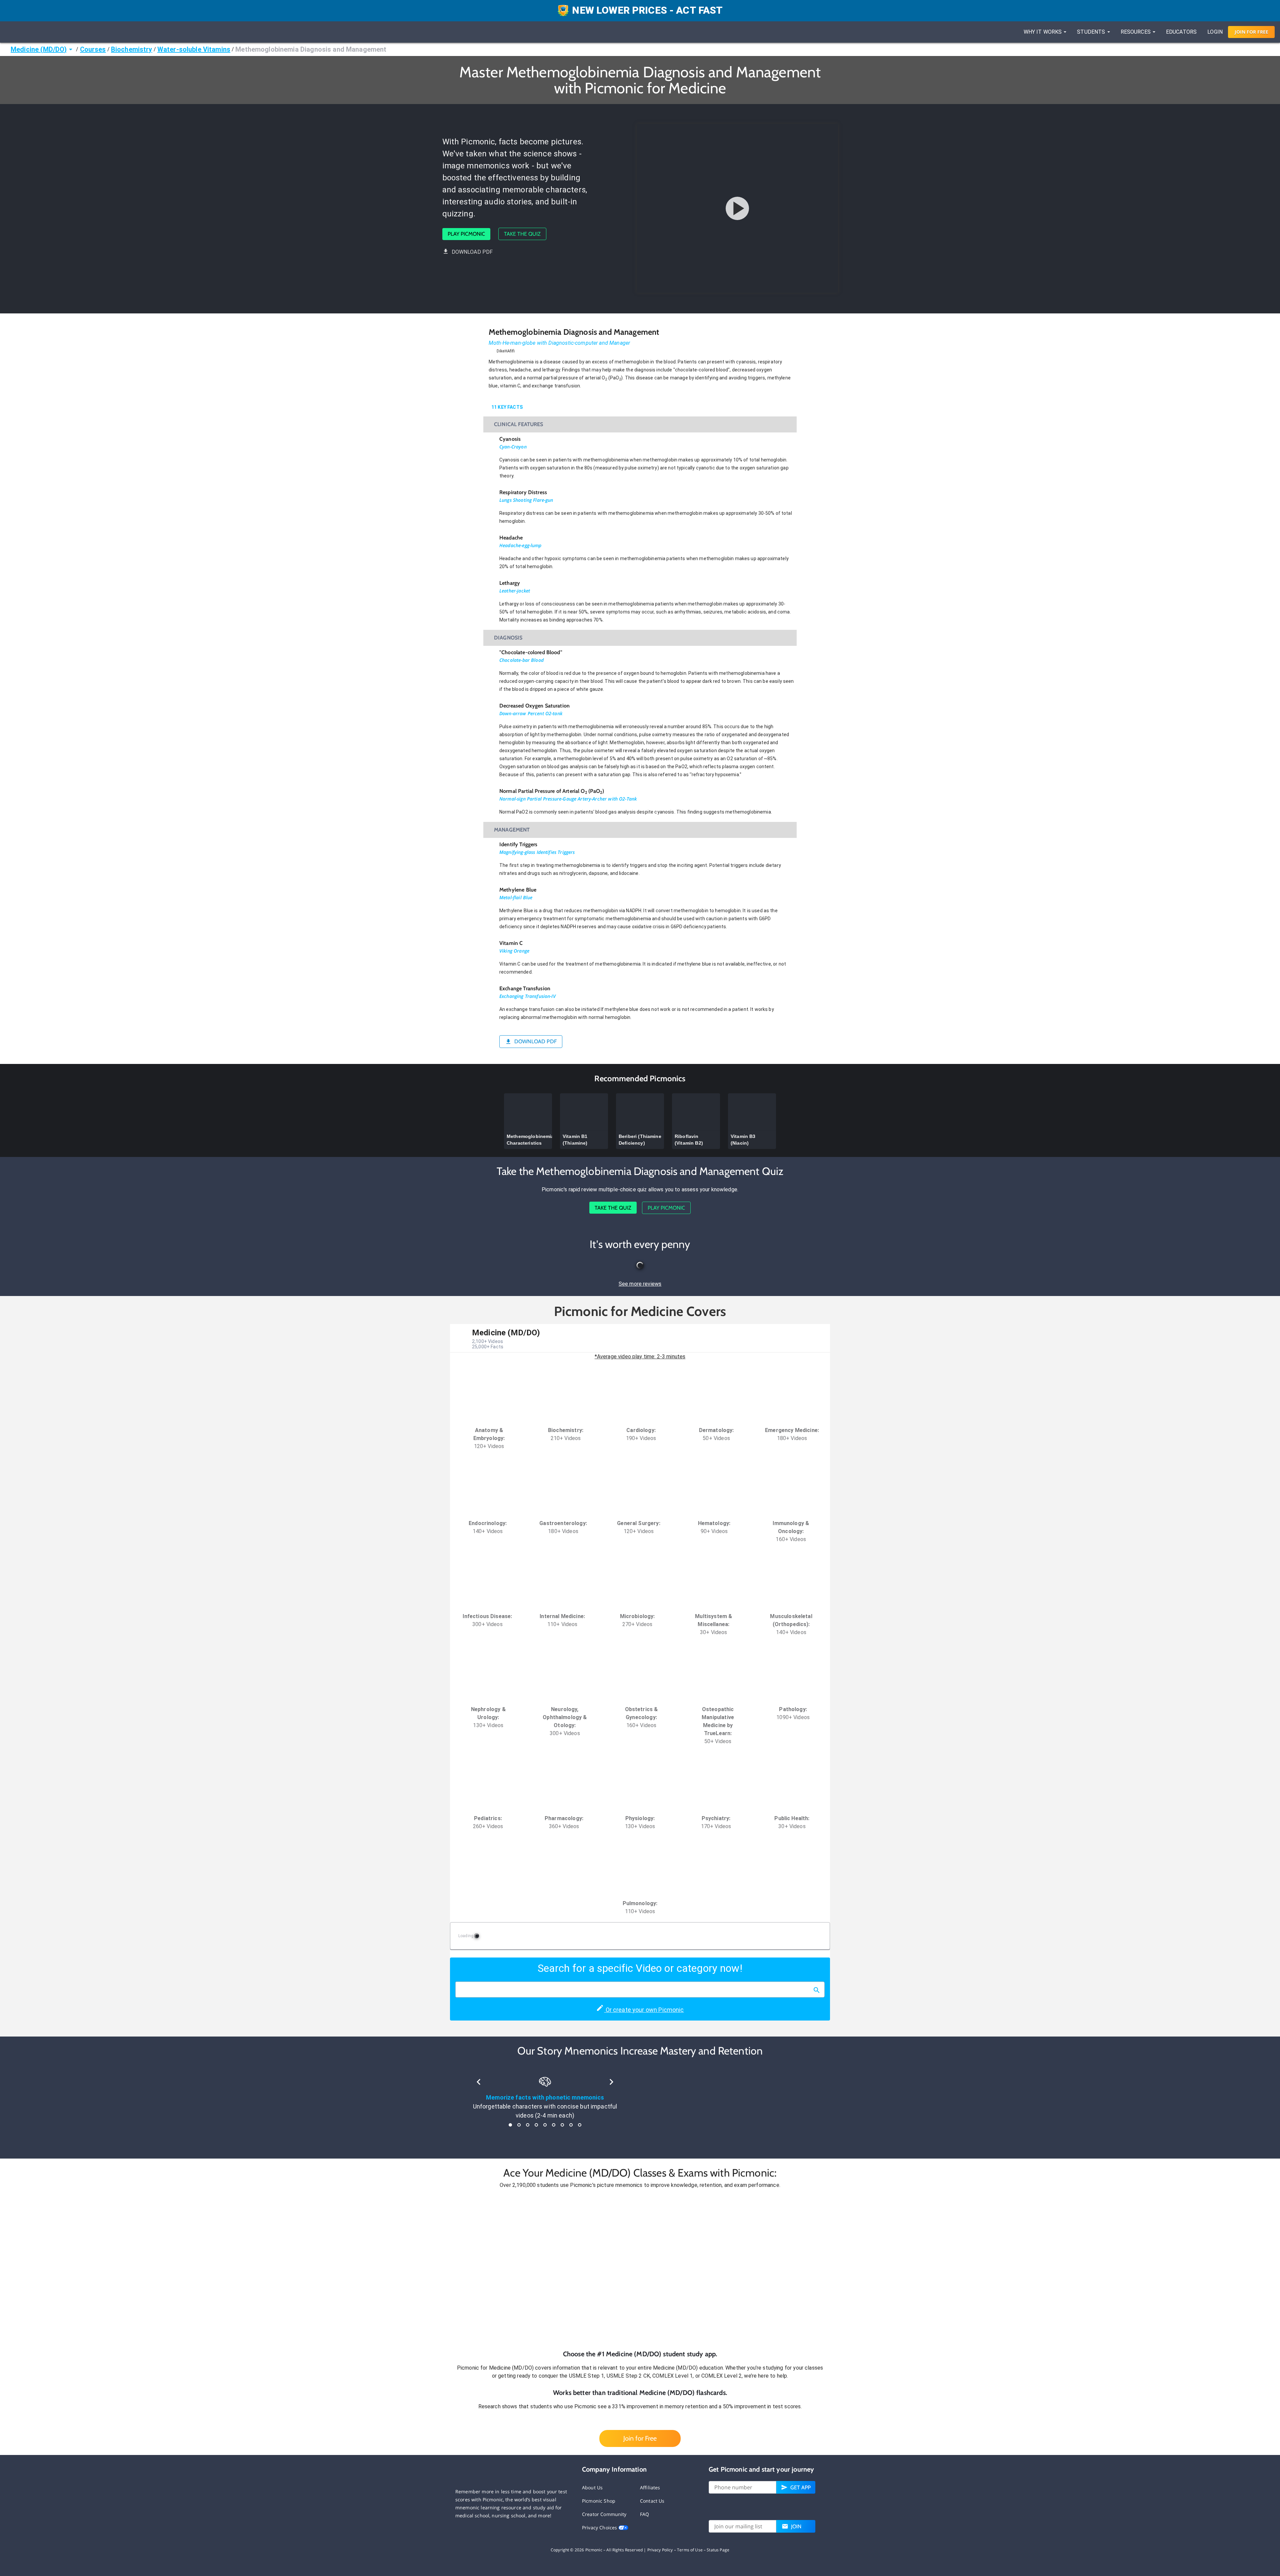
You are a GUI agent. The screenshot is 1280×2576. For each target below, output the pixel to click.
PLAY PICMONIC (466, 234)
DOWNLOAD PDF (472, 252)
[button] (640, 2269)
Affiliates (650, 2487)
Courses (93, 49)
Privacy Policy (660, 2550)
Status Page (718, 2550)
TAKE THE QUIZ (522, 234)
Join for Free (640, 2438)
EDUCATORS (1181, 32)
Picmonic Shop (599, 2501)
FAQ (644, 2514)
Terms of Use (690, 2550)
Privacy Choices (600, 2527)
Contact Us (652, 2501)
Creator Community (604, 2514)
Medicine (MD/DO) (39, 49)
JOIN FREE (1251, 32)
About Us (592, 2487)
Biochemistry (132, 49)
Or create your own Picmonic (644, 2010)
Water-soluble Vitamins (194, 49)
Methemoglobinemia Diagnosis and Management (311, 49)
